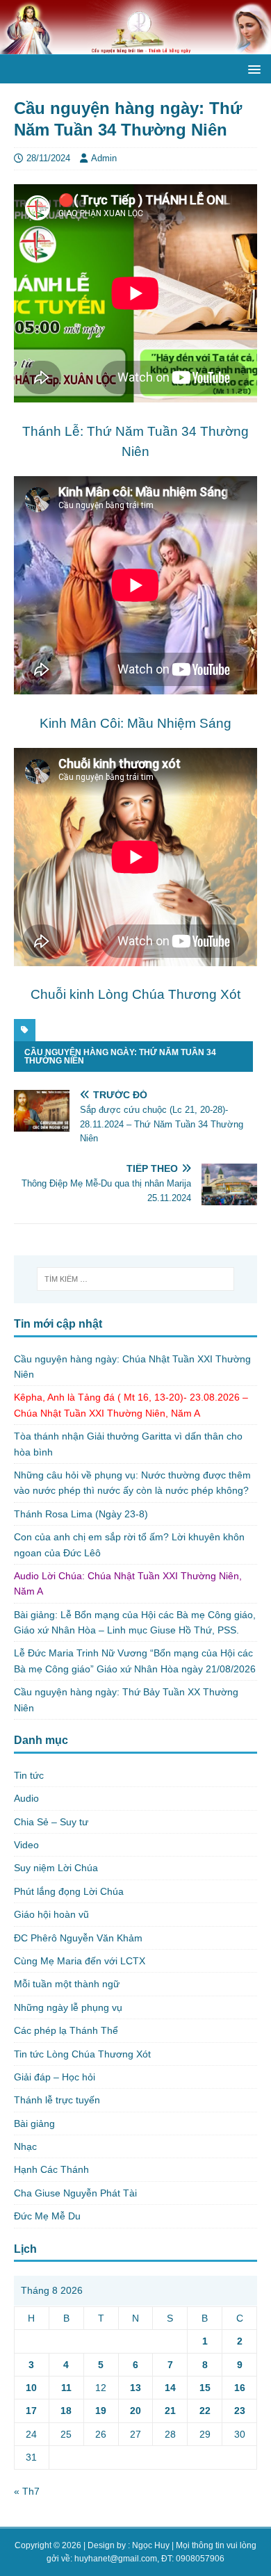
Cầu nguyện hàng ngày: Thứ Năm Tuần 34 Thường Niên (120, 1057)
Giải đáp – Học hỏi (55, 2077)
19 (101, 2411)
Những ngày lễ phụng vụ (68, 2007)
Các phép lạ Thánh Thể (66, 2030)
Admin (104, 158)
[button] (252, 68)
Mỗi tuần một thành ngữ (67, 1984)
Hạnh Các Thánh (51, 2169)
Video (26, 1845)
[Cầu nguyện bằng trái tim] (135, 47)
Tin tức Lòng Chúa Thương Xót (82, 2054)
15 (205, 2388)
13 (135, 2388)
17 (31, 2411)
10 (31, 2388)
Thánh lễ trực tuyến (57, 2100)
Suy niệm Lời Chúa (56, 1868)
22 (205, 2411)
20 (135, 2411)
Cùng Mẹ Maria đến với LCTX (80, 1961)
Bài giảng (34, 2123)
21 (170, 2411)
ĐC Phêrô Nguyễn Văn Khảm (78, 1938)
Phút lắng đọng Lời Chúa (69, 1891)
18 (66, 2411)
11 (66, 2388)
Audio (26, 1798)
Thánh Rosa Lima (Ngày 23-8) (81, 1514)
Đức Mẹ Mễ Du (47, 2216)
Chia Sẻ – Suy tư (51, 1822)
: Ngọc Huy (149, 2545)
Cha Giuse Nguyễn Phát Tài (75, 2193)
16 (240, 2388)
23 (240, 2411)
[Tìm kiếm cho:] (136, 1279)
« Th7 (27, 2491)
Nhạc (25, 2146)
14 (170, 2388)
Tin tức (29, 1775)
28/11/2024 (48, 158)
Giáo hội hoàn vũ (51, 1914)
